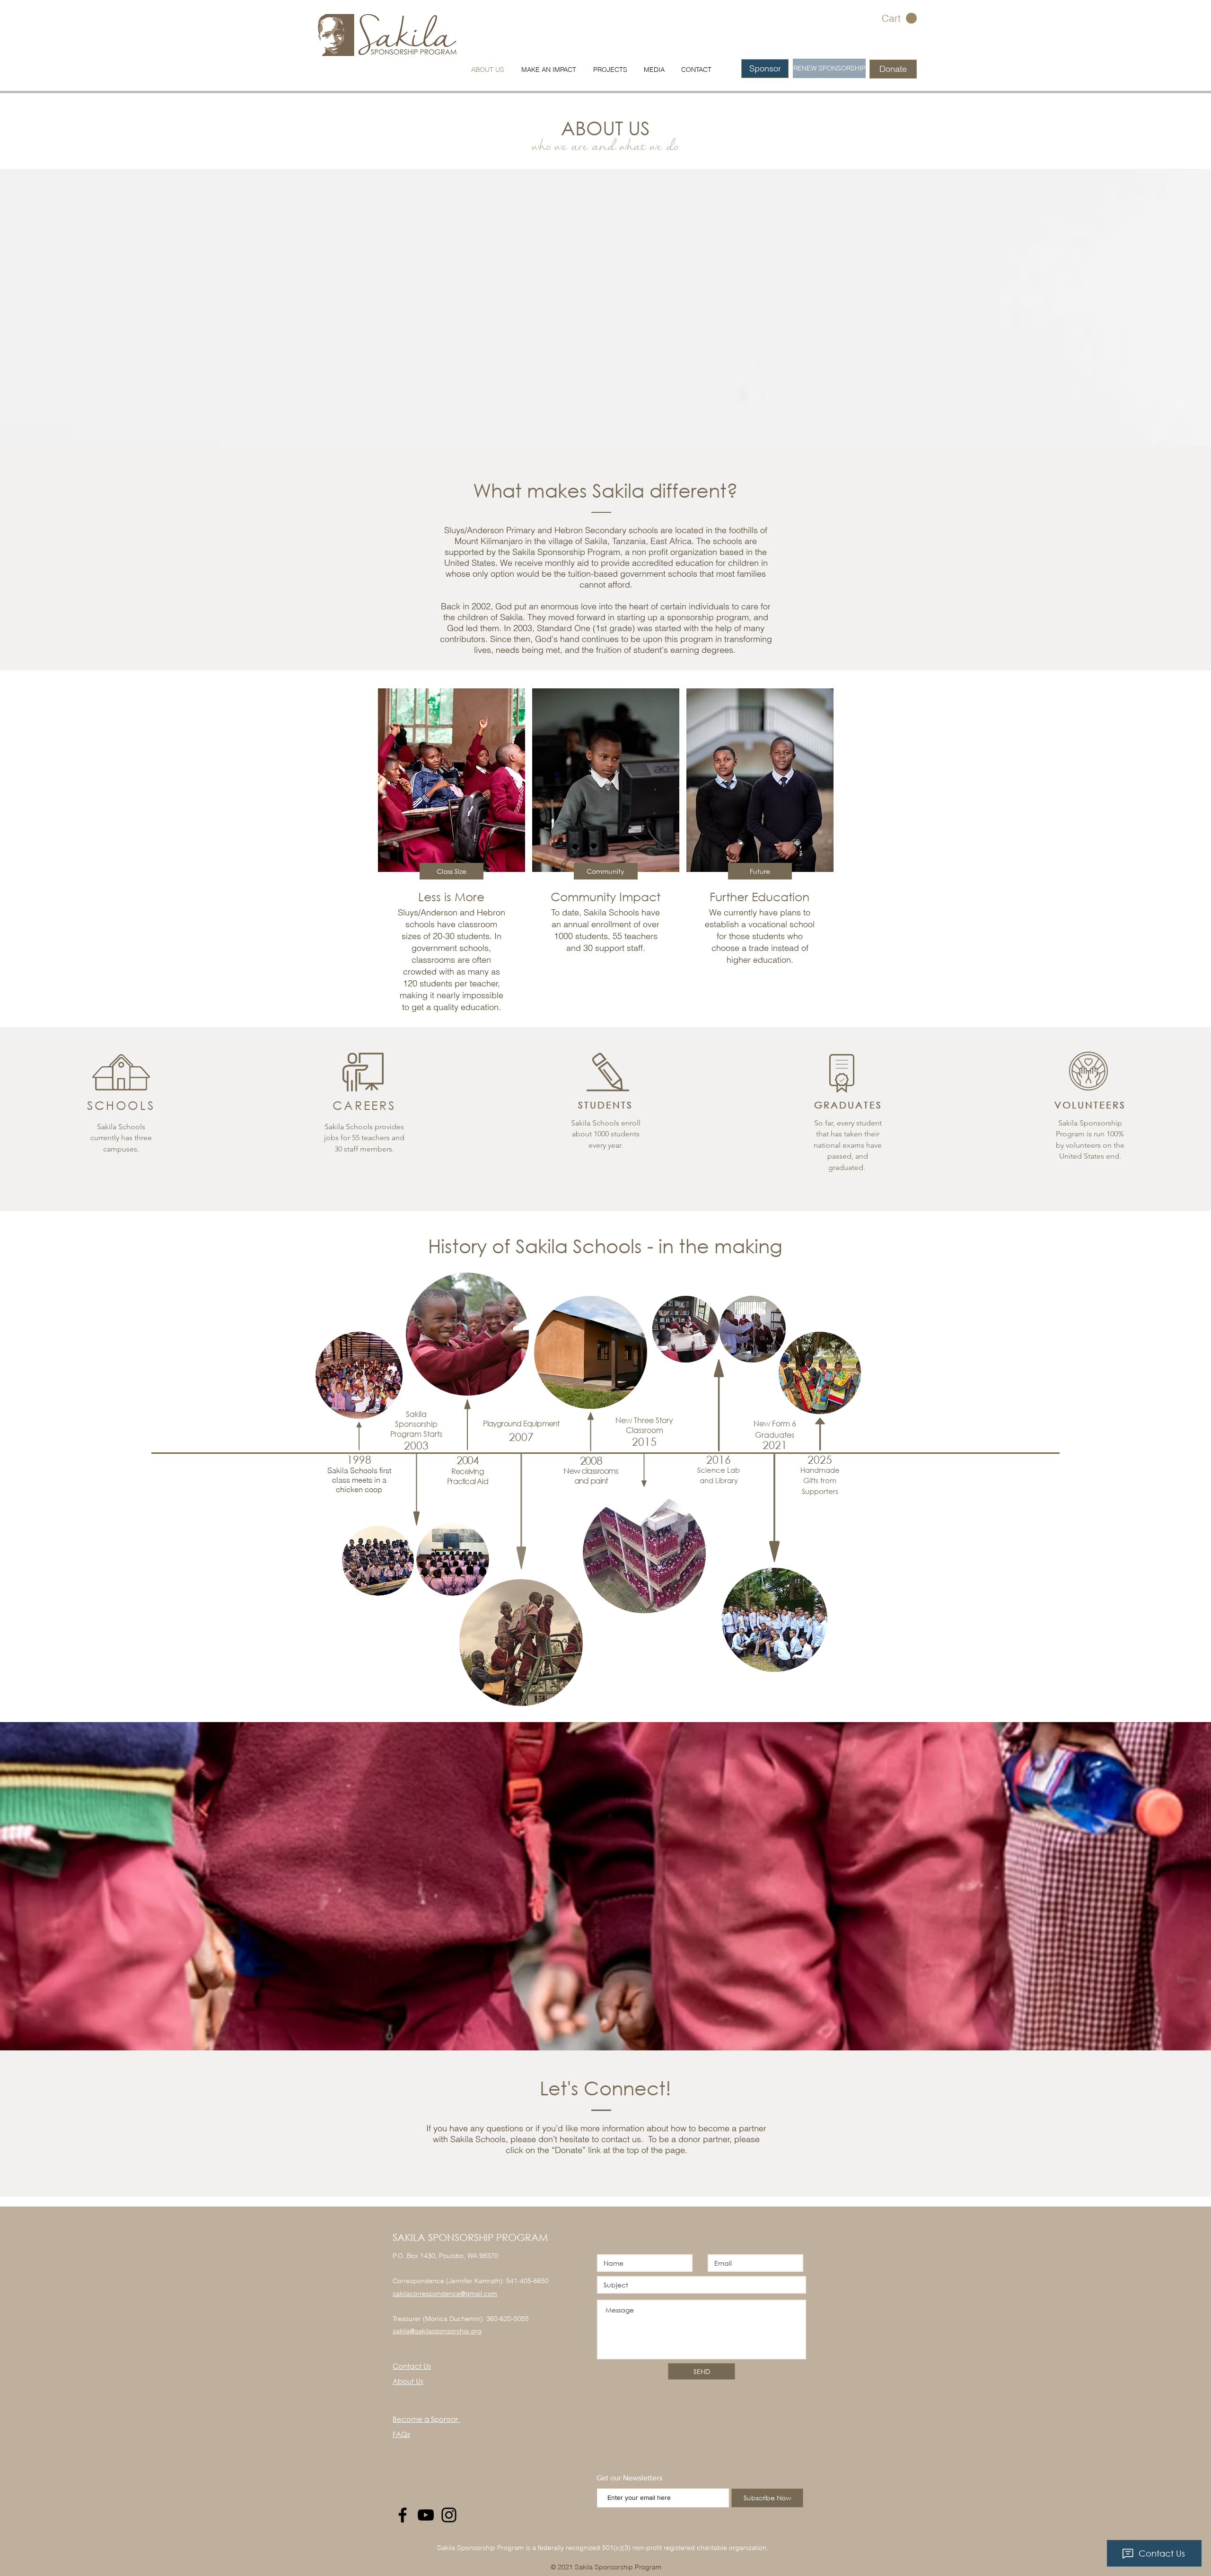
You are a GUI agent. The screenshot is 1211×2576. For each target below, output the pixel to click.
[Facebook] (403, 2515)
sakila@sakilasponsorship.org (437, 2331)
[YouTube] (426, 2515)
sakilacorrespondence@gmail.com (445, 2294)
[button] (899, 18)
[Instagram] (449, 2515)
